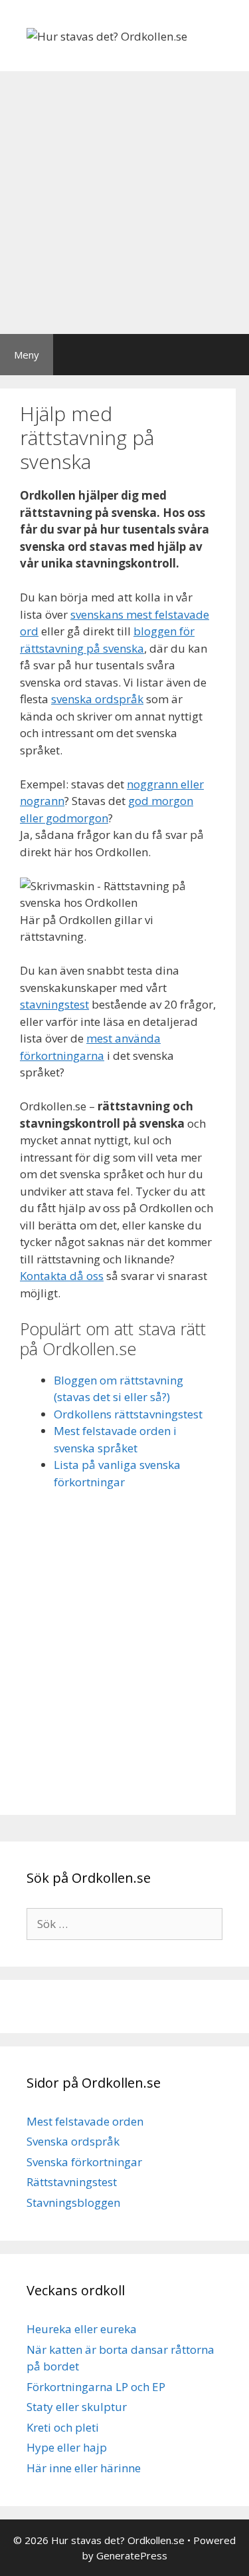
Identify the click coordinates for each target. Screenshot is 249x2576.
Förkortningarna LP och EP (96, 2387)
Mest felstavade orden (85, 2121)
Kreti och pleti (63, 2427)
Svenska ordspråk (73, 2141)
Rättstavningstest (72, 2182)
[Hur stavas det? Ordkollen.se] (107, 35)
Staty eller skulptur (77, 2407)
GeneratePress (132, 2555)
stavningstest (54, 1004)
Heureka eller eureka (82, 2329)
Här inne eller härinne (84, 2468)
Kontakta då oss (62, 1276)
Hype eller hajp (67, 2447)
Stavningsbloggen (73, 2202)
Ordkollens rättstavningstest (128, 1414)
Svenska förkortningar (84, 2162)
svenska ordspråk (97, 699)
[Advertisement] (124, 203)
